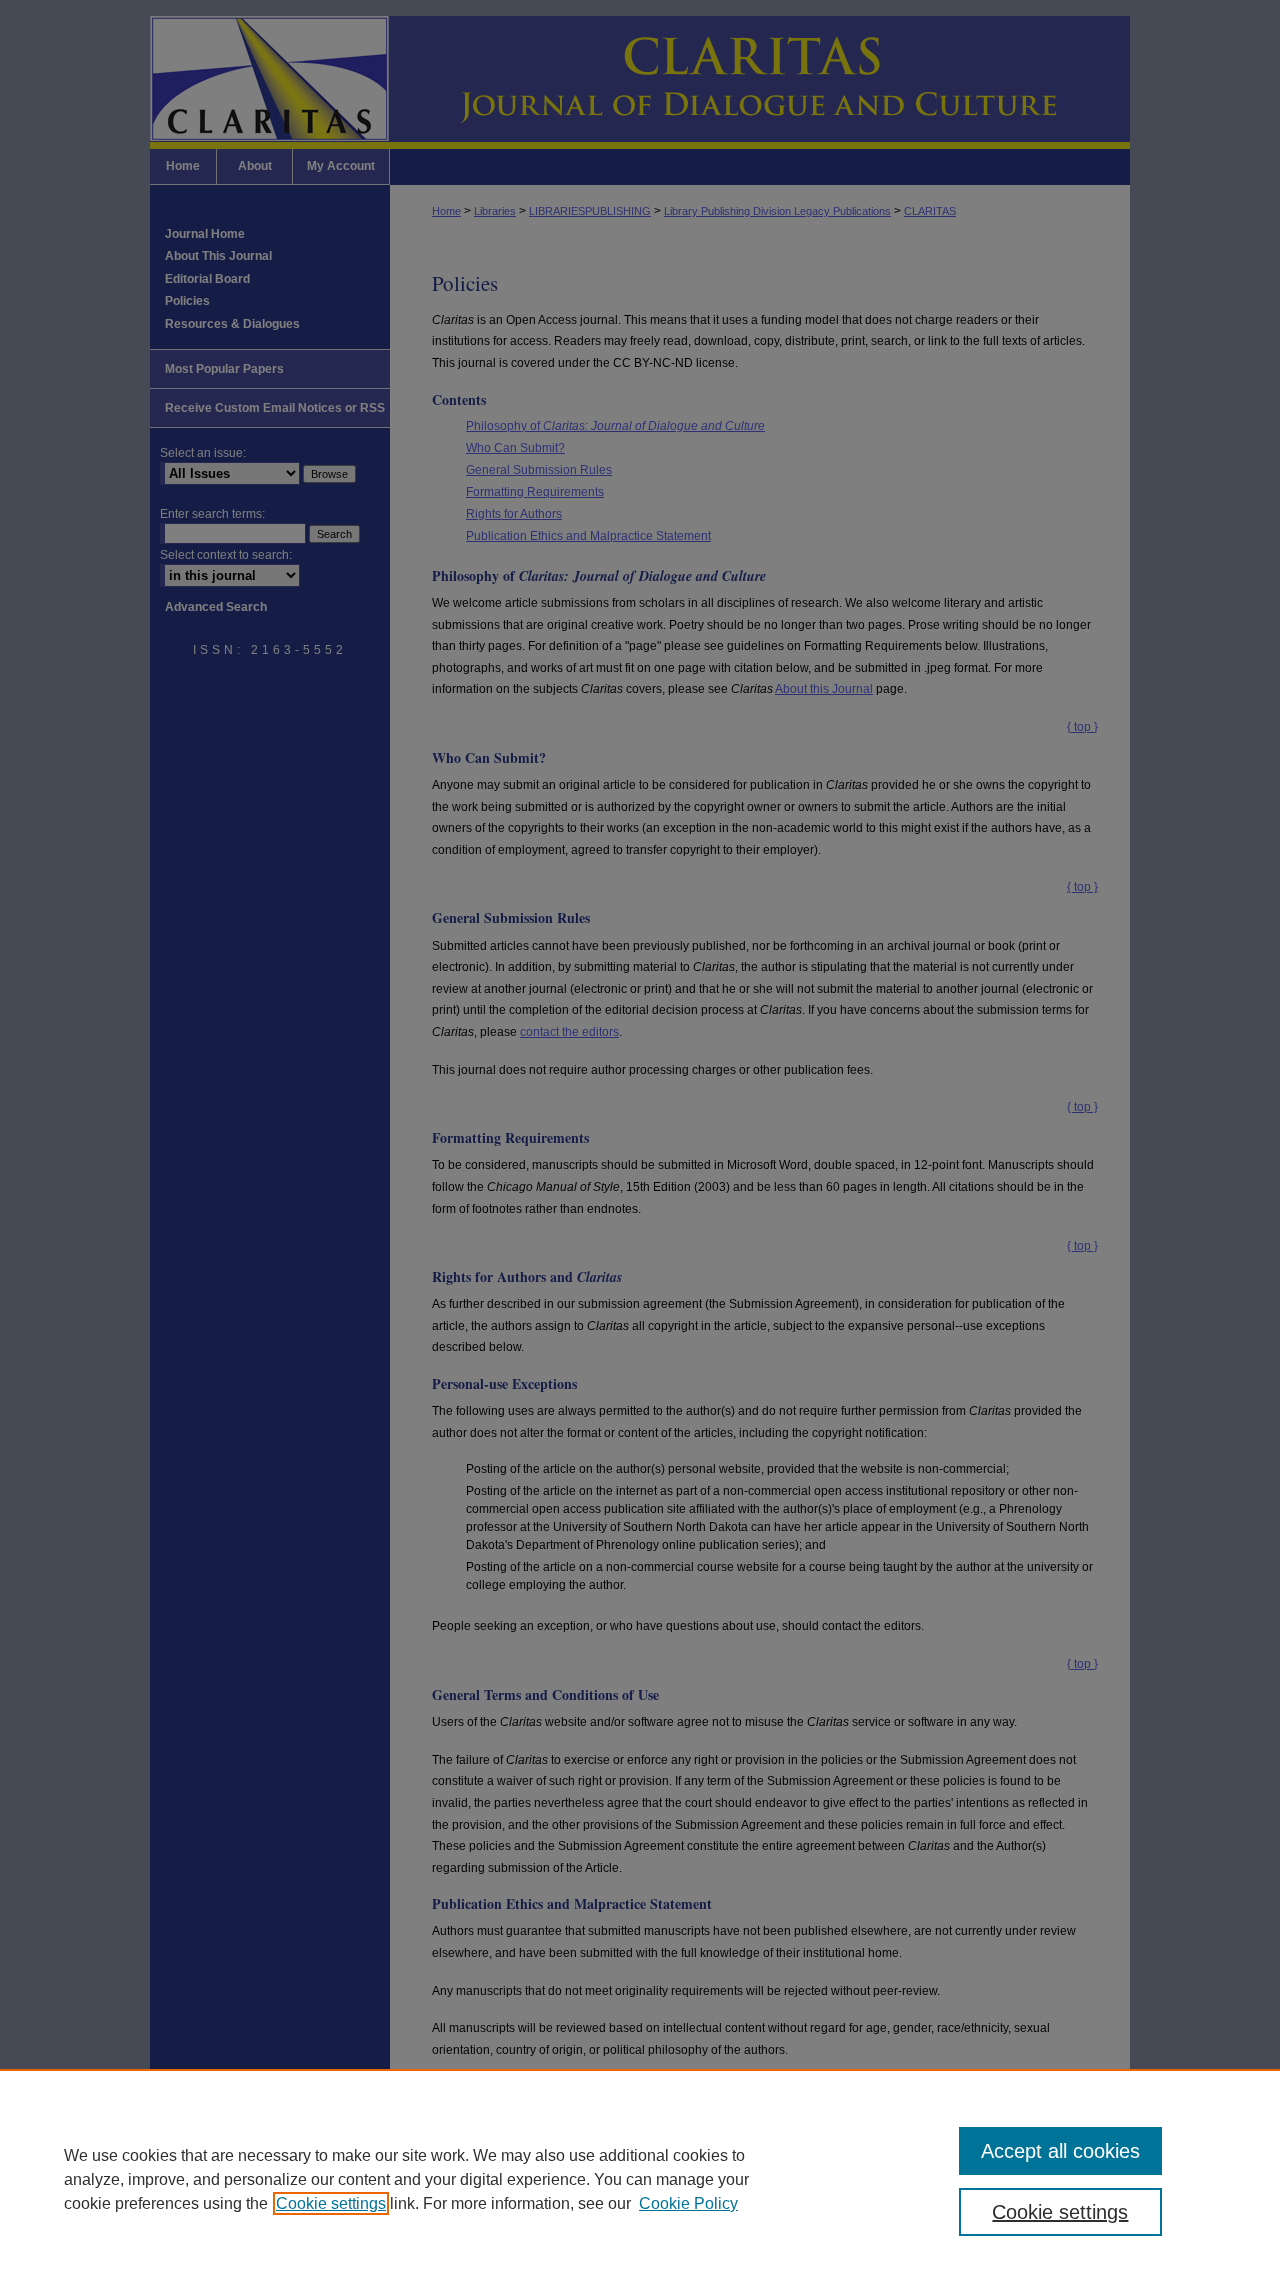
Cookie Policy (688, 2203)
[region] (640, 2179)
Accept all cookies (1060, 2151)
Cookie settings (331, 2203)
